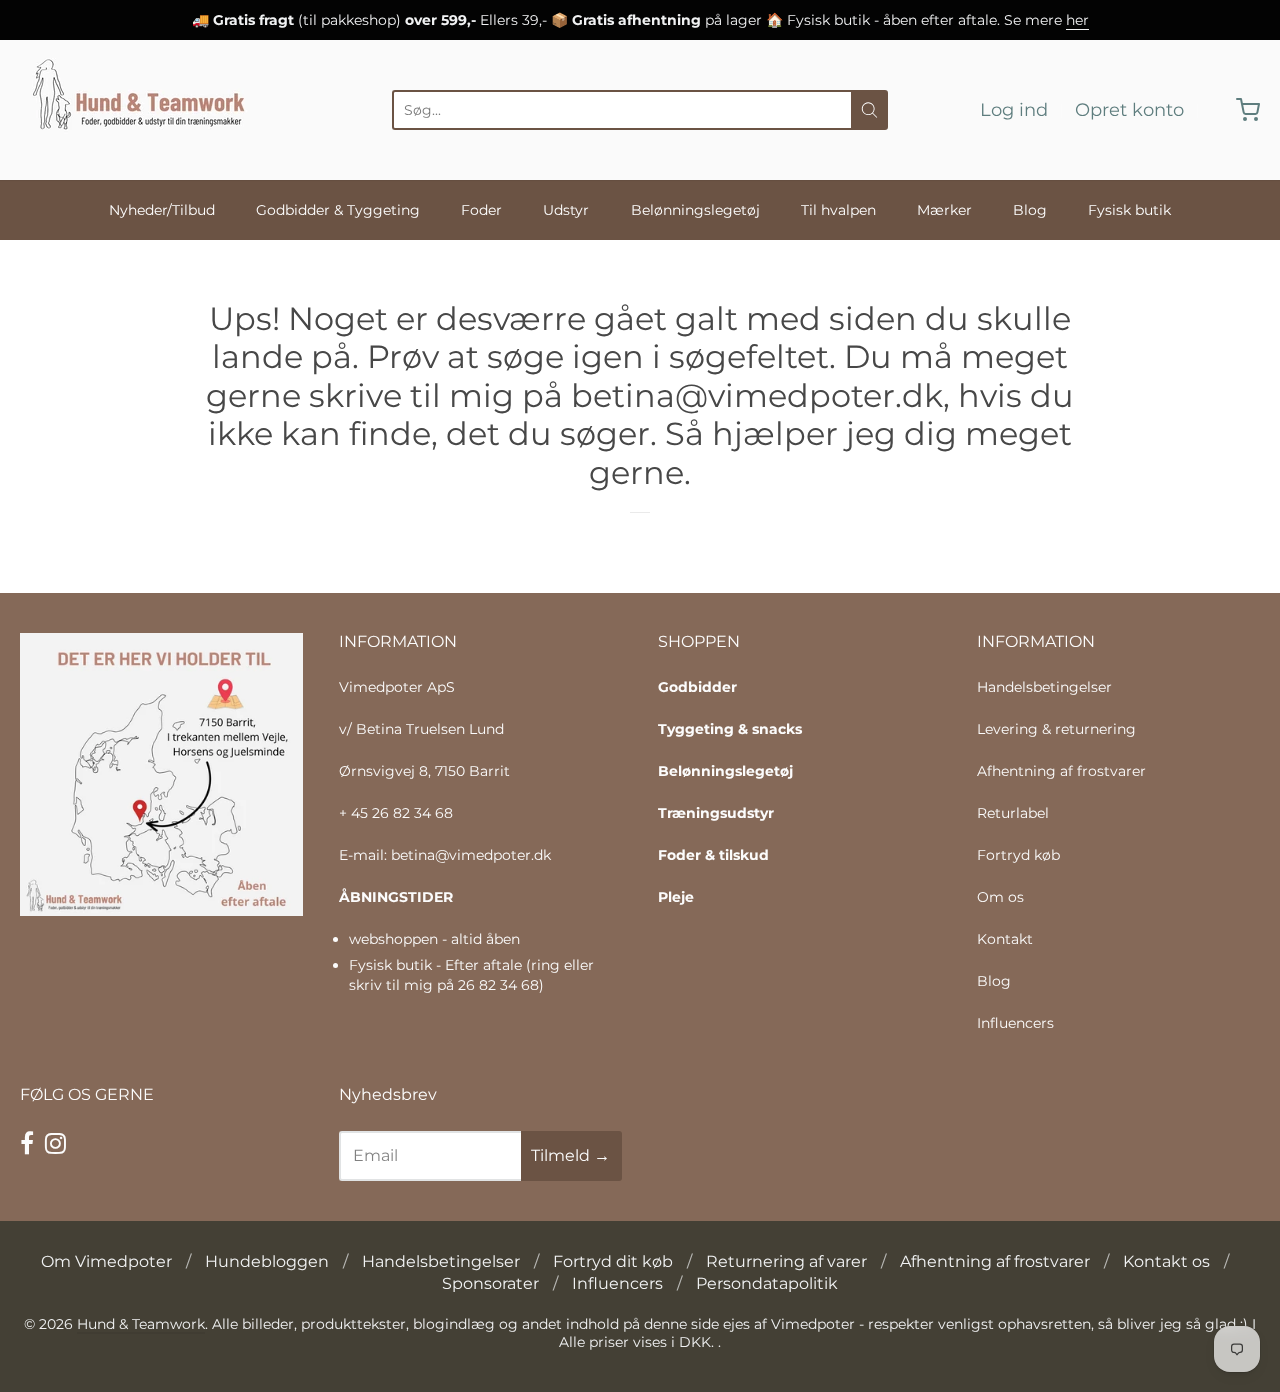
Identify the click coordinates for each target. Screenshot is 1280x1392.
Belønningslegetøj (695, 210)
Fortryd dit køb (613, 1261)
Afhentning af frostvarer (1061, 771)
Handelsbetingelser (1044, 687)
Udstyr (566, 210)
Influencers (1015, 1023)
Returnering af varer (786, 1261)
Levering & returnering (1056, 729)
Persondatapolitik (767, 1283)
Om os (1000, 897)
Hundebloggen (267, 1261)
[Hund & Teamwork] (144, 110)
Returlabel (1013, 813)
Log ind (1014, 110)
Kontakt (1005, 939)
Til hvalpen (838, 210)
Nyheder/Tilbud (162, 210)
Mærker (944, 210)
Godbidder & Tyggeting (338, 210)
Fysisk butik (1129, 210)
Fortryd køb (1018, 855)
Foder (481, 210)
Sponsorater (490, 1283)
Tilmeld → (570, 1155)
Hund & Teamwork (141, 1324)
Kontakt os (1166, 1261)
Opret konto (1129, 110)
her (1077, 20)
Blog (1030, 210)
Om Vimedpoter (106, 1261)
